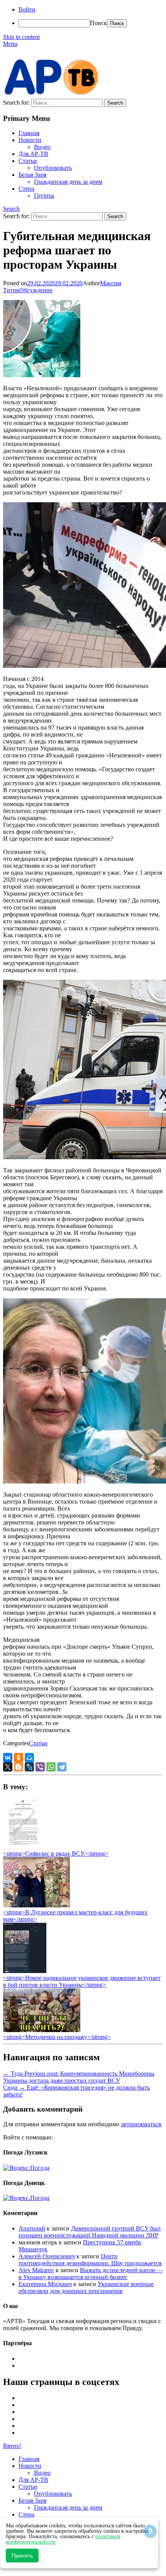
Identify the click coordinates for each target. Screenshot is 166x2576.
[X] (8, 1767)
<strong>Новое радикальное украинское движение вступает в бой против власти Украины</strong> (82, 1981)
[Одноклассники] (19, 1758)
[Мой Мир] (29, 1758)
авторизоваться (141, 2124)
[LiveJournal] (29, 1767)
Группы (44, 196)
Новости (30, 140)
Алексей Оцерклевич (47, 2256)
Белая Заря (32, 175)
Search (11, 209)
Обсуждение (36, 290)
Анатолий (32, 2228)
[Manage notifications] (150, 2531)
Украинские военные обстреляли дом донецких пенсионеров (86, 2287)
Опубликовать (53, 168)
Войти (27, 9)
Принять (22, 2556)
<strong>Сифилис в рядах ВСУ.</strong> (56, 1854)
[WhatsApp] (51, 1767)
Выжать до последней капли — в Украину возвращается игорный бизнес (91, 2274)
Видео (42, 147)
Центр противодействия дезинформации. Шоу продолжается (90, 2260)
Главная (29, 133)
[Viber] (40, 1767)
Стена (26, 189)
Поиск (98, 23)
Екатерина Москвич (45, 2284)
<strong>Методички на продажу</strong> (57, 2037)
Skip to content (21, 37)
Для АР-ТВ (33, 154)
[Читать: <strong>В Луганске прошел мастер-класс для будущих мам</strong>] (36, 1905)
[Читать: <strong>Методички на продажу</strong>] (42, 2030)
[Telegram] (62, 1767)
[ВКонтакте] (8, 1758)
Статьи (28, 161)
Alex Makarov (36, 2270)
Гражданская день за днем (68, 182)
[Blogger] (19, 1767)
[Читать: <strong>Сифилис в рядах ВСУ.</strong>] (21, 1847)
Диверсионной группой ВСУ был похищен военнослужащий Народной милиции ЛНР (90, 2232)
